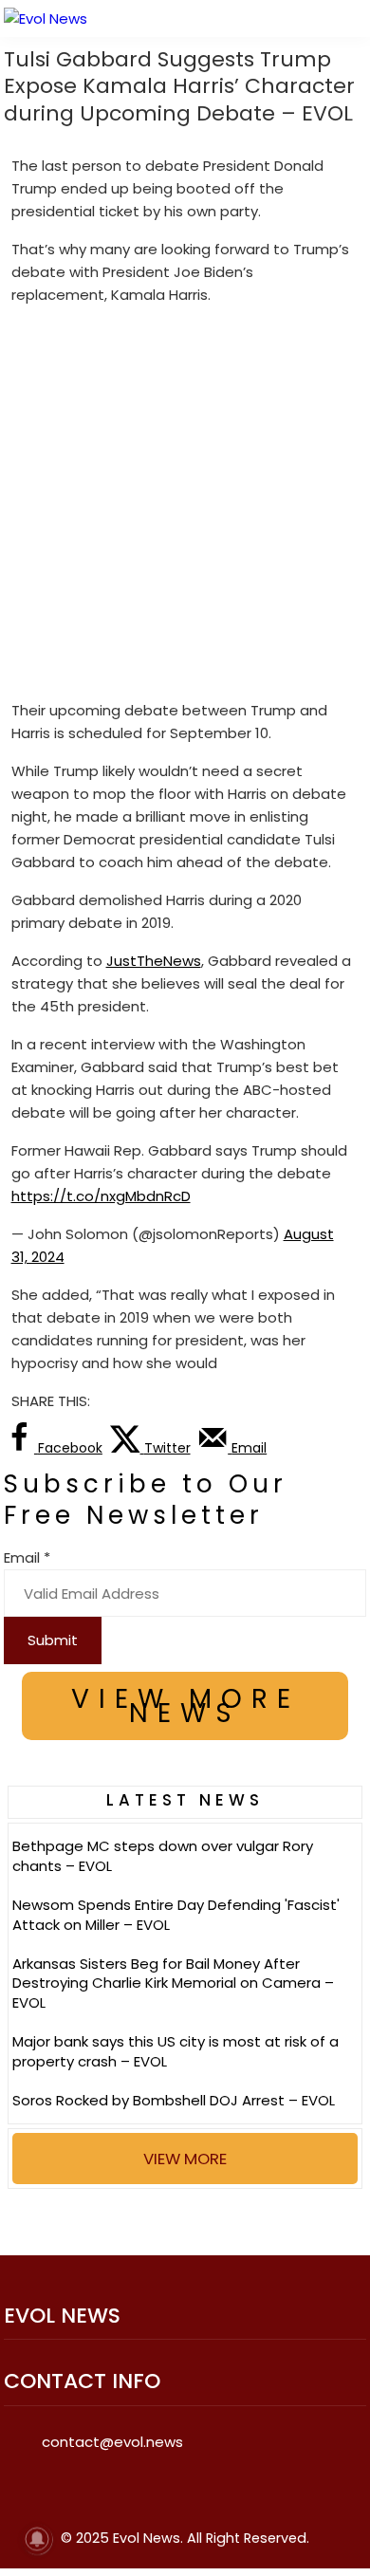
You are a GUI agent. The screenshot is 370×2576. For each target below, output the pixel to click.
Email (27, 1557)
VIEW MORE (185, 2159)
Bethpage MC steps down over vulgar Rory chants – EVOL (163, 1856)
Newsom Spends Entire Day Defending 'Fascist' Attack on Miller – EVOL (176, 1915)
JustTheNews (154, 961)
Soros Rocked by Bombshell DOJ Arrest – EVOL (174, 2100)
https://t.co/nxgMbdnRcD (101, 1196)
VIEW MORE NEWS (185, 1706)
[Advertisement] (185, 507)
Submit (53, 1640)
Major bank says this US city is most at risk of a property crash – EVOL (176, 2051)
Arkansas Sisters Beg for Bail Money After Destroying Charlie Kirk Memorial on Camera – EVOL (173, 1983)
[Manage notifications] (37, 2539)
